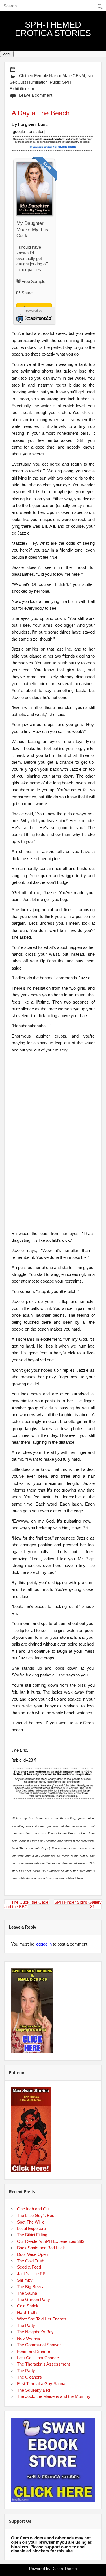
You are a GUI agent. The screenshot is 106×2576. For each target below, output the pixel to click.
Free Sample (33, 281)
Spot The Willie (31, 2222)
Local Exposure (31, 2228)
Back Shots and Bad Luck (41, 2248)
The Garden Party (33, 2299)
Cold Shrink (28, 2306)
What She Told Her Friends (42, 2319)
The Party (26, 2325)
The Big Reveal (31, 2287)
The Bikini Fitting (32, 2235)
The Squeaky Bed (33, 2390)
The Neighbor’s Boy (35, 2332)
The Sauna (27, 2293)
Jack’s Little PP (31, 2274)
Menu (7, 54)
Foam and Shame (33, 2351)
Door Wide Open (32, 2254)
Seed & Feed (29, 2267)
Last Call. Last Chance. (38, 2358)
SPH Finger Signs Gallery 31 (78, 1904)
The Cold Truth (31, 2261)
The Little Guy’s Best (36, 2215)
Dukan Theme (64, 2569)
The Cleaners (29, 2377)
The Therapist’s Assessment (43, 2364)
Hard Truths (28, 2312)
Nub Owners (29, 2338)
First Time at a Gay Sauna (41, 2384)
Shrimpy (25, 2280)
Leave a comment (36, 95)
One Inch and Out (33, 2209)
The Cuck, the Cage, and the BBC (27, 1904)
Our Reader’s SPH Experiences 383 (51, 2241)
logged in (44, 1944)
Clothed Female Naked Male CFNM (52, 76)
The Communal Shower (39, 2345)
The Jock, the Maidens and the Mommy (54, 2396)
